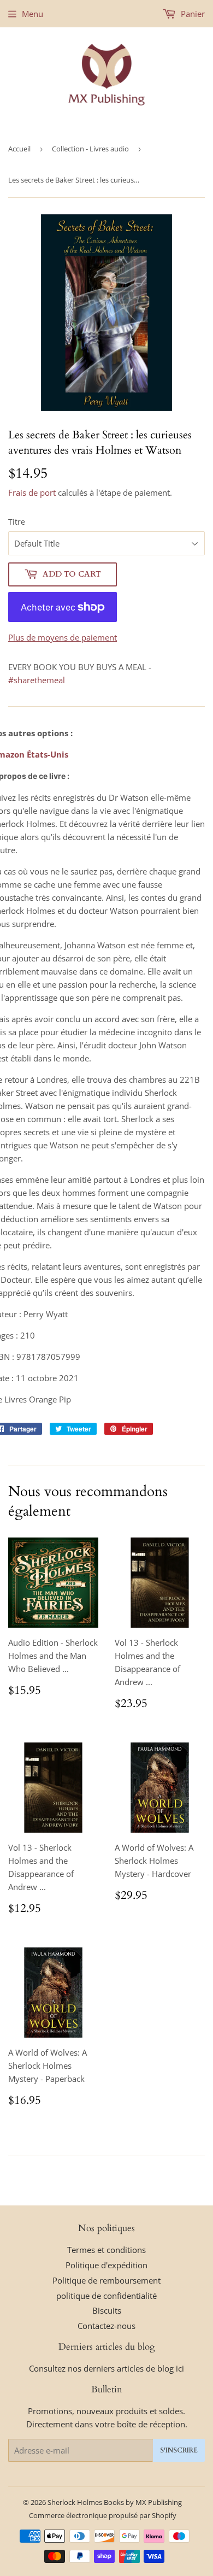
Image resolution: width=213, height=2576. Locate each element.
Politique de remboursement (106, 2280)
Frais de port (32, 492)
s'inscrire (179, 2450)
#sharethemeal (37, 680)
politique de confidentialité (106, 2296)
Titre (17, 522)
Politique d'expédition (106, 2265)
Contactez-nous (106, 2326)
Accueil (19, 149)
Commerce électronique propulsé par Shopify (103, 2515)
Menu (32, 14)
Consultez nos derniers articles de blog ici (106, 2368)
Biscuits (107, 2310)
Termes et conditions (106, 2250)
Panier (192, 14)
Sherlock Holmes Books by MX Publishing (115, 2502)
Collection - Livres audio (90, 149)
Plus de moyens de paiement (63, 637)
